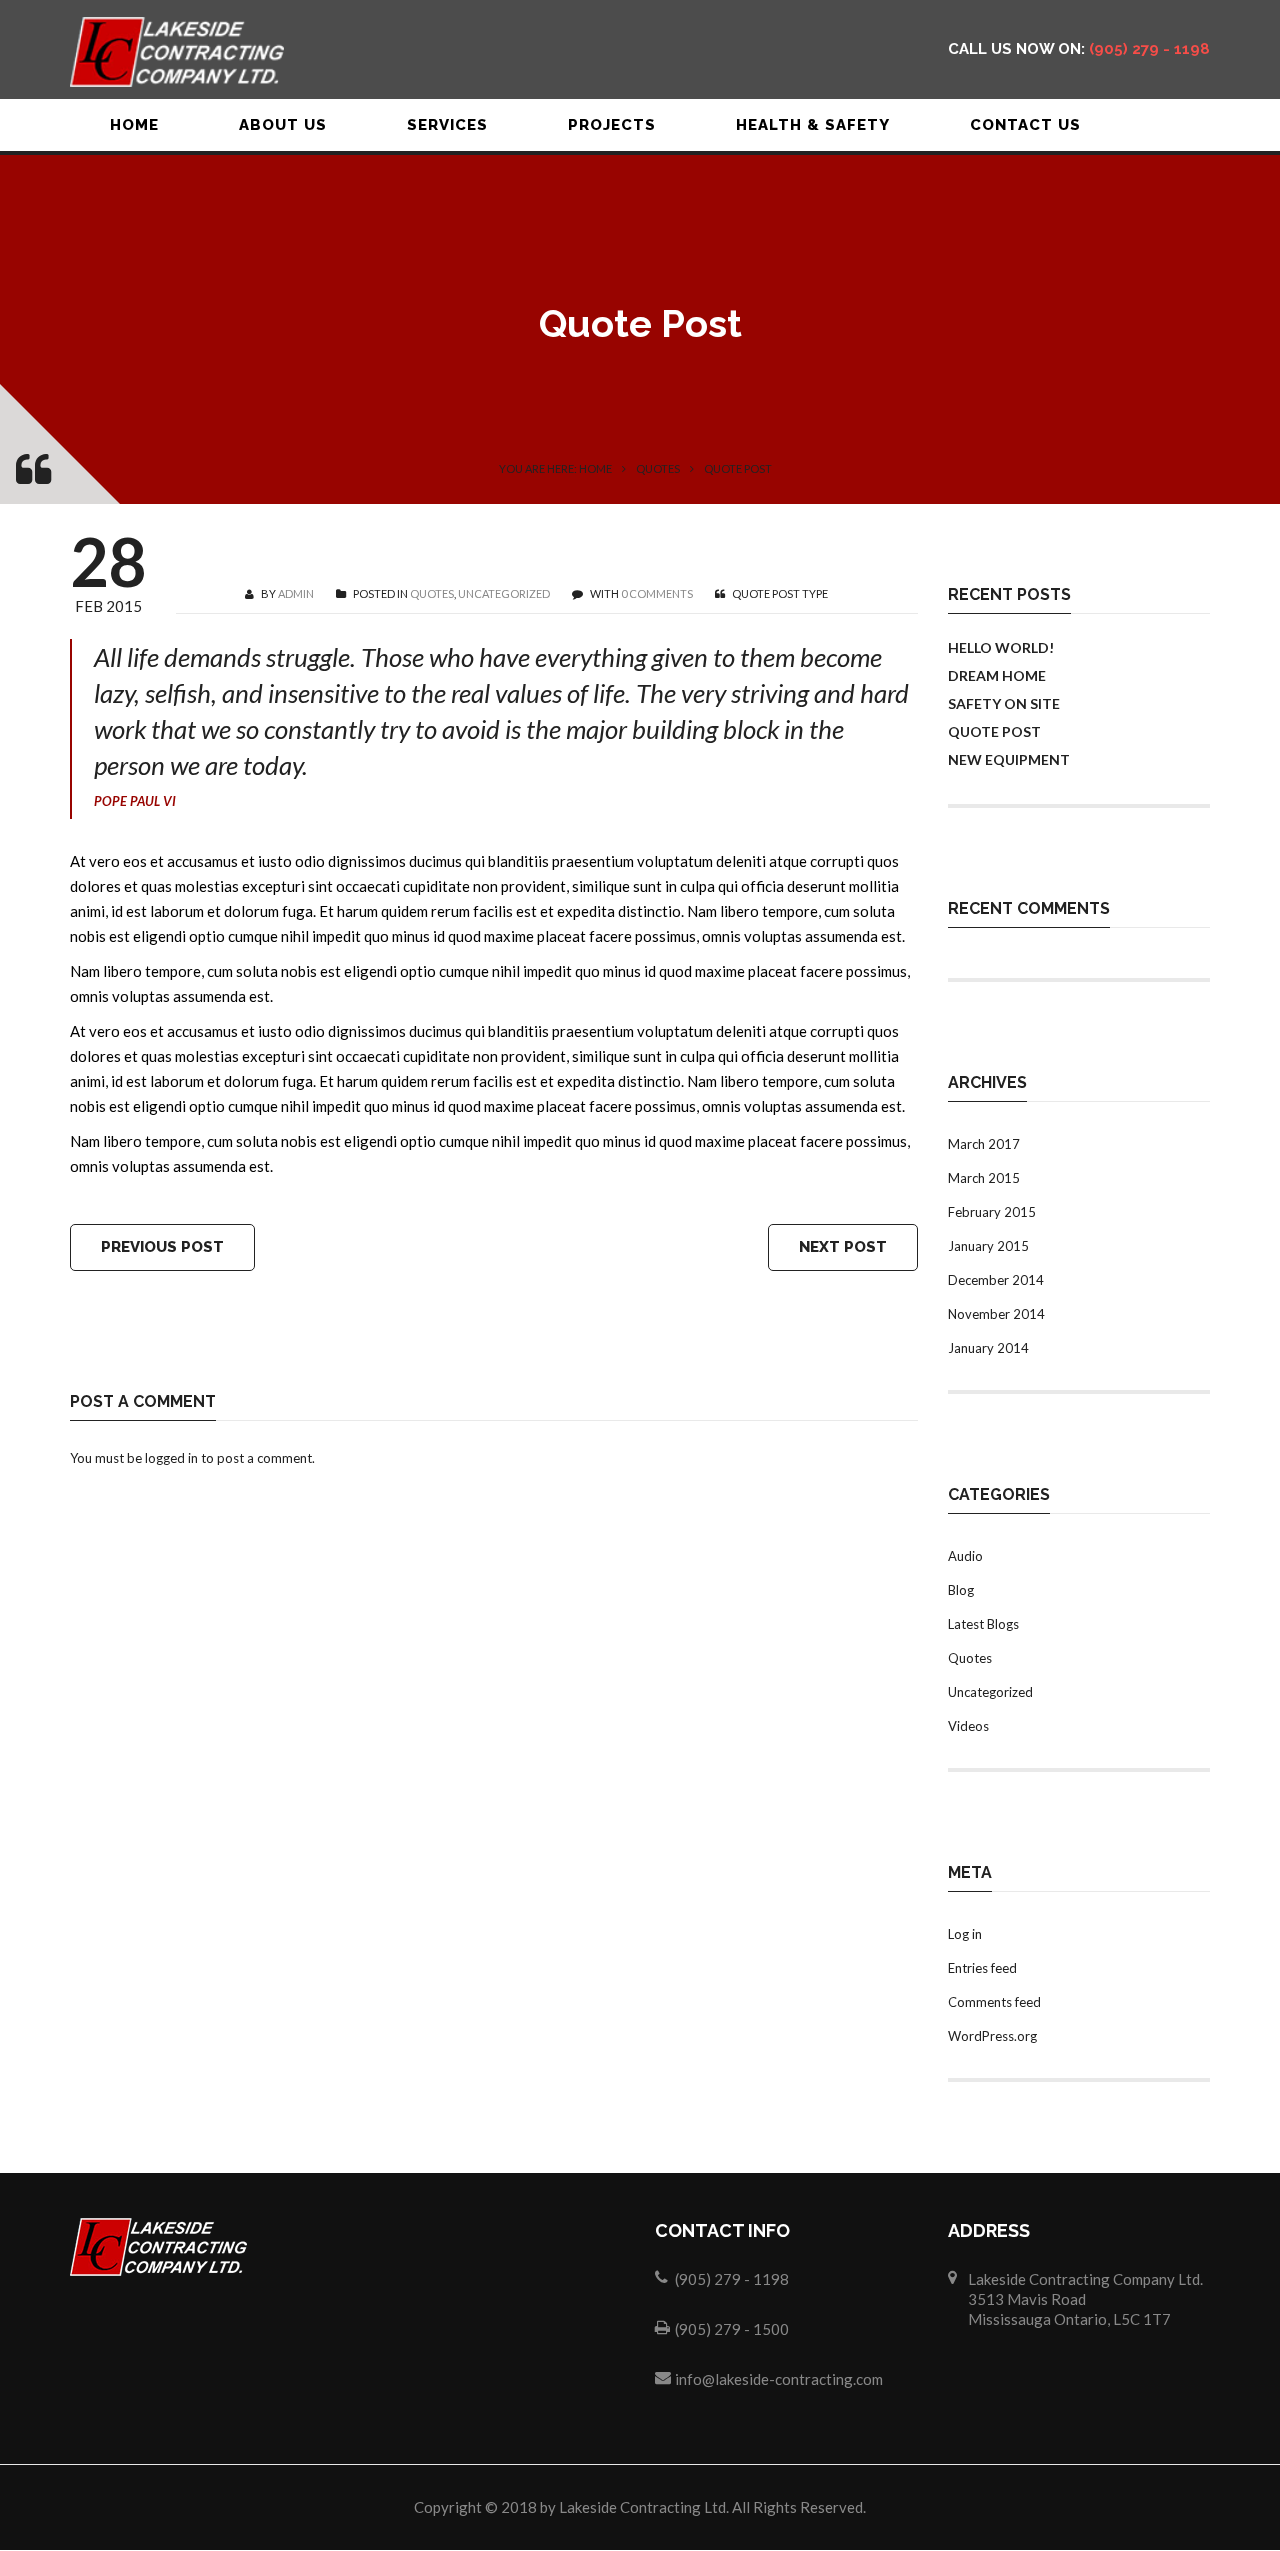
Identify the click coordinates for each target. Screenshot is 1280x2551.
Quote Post (994, 731)
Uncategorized (504, 593)
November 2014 (996, 1314)
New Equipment (1009, 759)
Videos (968, 1726)
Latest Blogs (983, 1624)
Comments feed (994, 2002)
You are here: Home (555, 468)
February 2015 (992, 1212)
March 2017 (984, 1144)
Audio (965, 1556)
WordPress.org (992, 2036)
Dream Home (997, 675)
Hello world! (1001, 647)
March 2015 (984, 1178)
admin (296, 593)
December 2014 (996, 1280)
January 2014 (988, 1348)
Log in (965, 1934)
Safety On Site (1004, 703)
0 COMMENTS (657, 593)
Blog (961, 1590)
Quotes (658, 468)
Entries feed (982, 1968)
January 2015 (988, 1246)
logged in (171, 1458)
